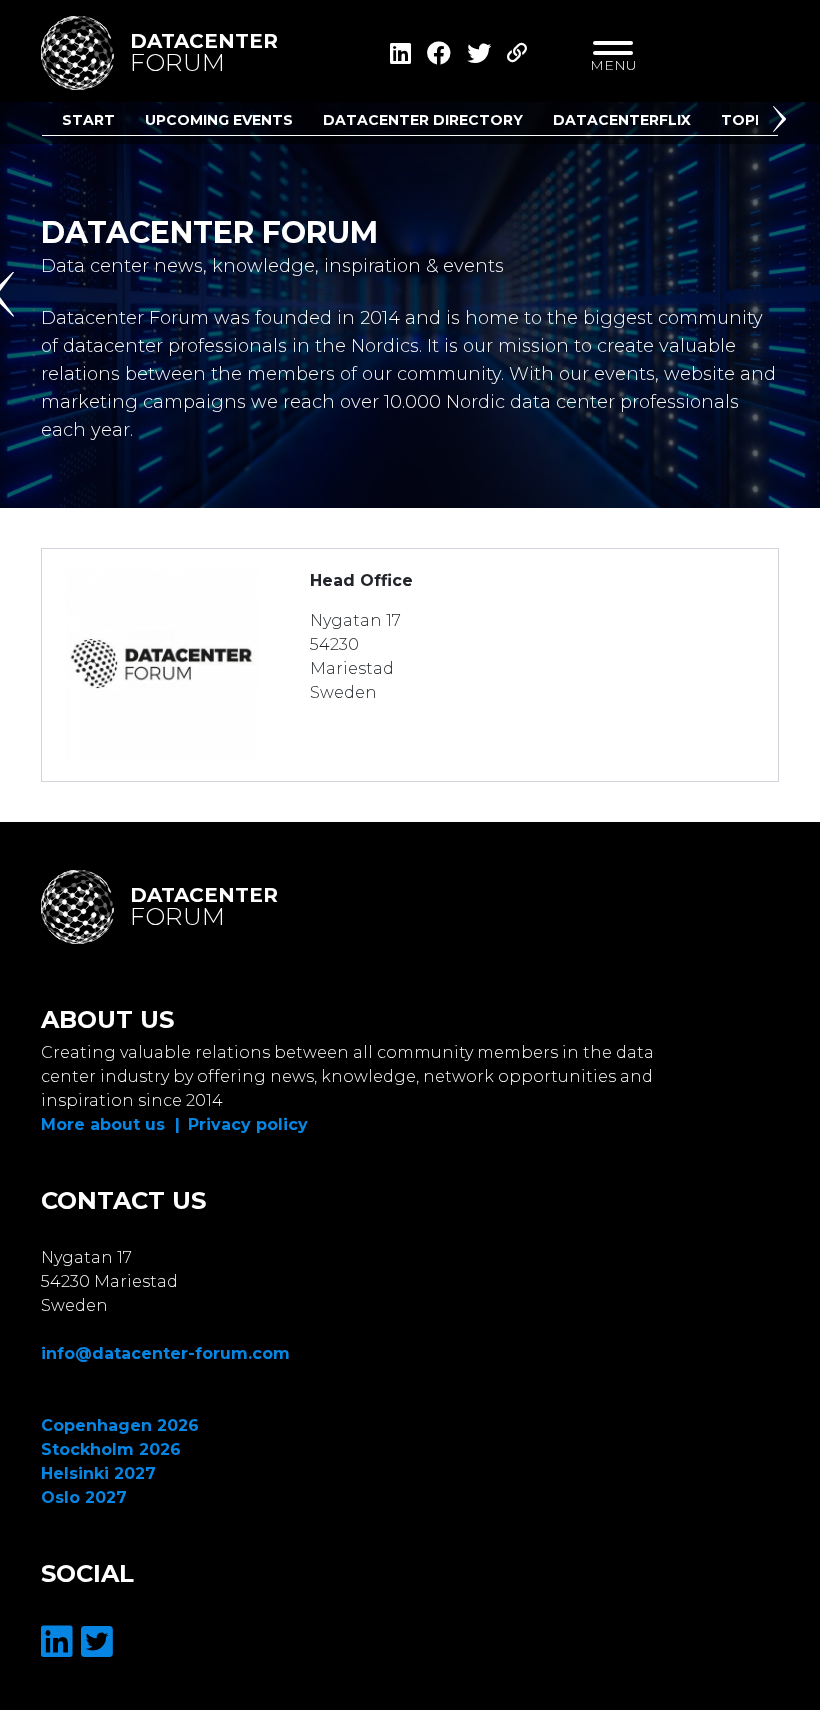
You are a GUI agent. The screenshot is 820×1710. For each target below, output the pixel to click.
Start (88, 120)
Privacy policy (248, 1124)
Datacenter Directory (423, 120)
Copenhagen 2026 (120, 1425)
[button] (783, 123)
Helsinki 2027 (98, 1473)
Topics (750, 120)
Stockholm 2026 (111, 1449)
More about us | (110, 1124)
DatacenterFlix (622, 120)
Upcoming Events (219, 120)
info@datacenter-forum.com (165, 1353)
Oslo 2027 (84, 1497)
